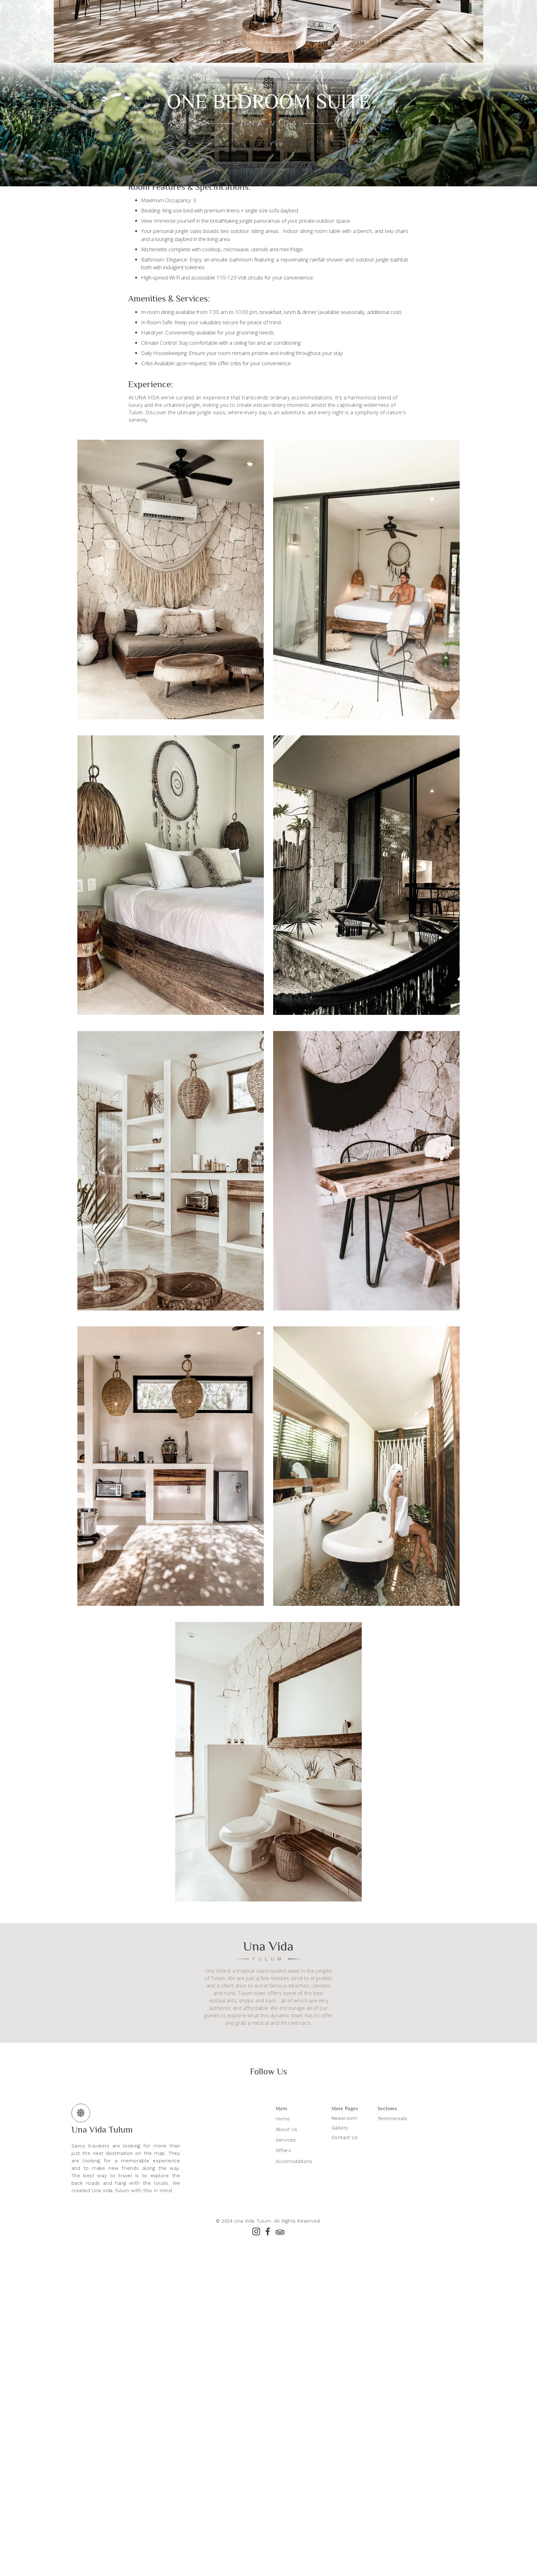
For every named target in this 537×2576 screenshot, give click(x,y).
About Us (287, 2129)
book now (400, 42)
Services (166, 43)
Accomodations (294, 2161)
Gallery (340, 2128)
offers (361, 42)
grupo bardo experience (278, 43)
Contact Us (345, 2138)
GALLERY (213, 43)
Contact (326, 43)
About (142, 43)
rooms (190, 43)
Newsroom (344, 2118)
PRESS (235, 43)
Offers (283, 2151)
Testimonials (392, 2119)
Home (124, 43)
